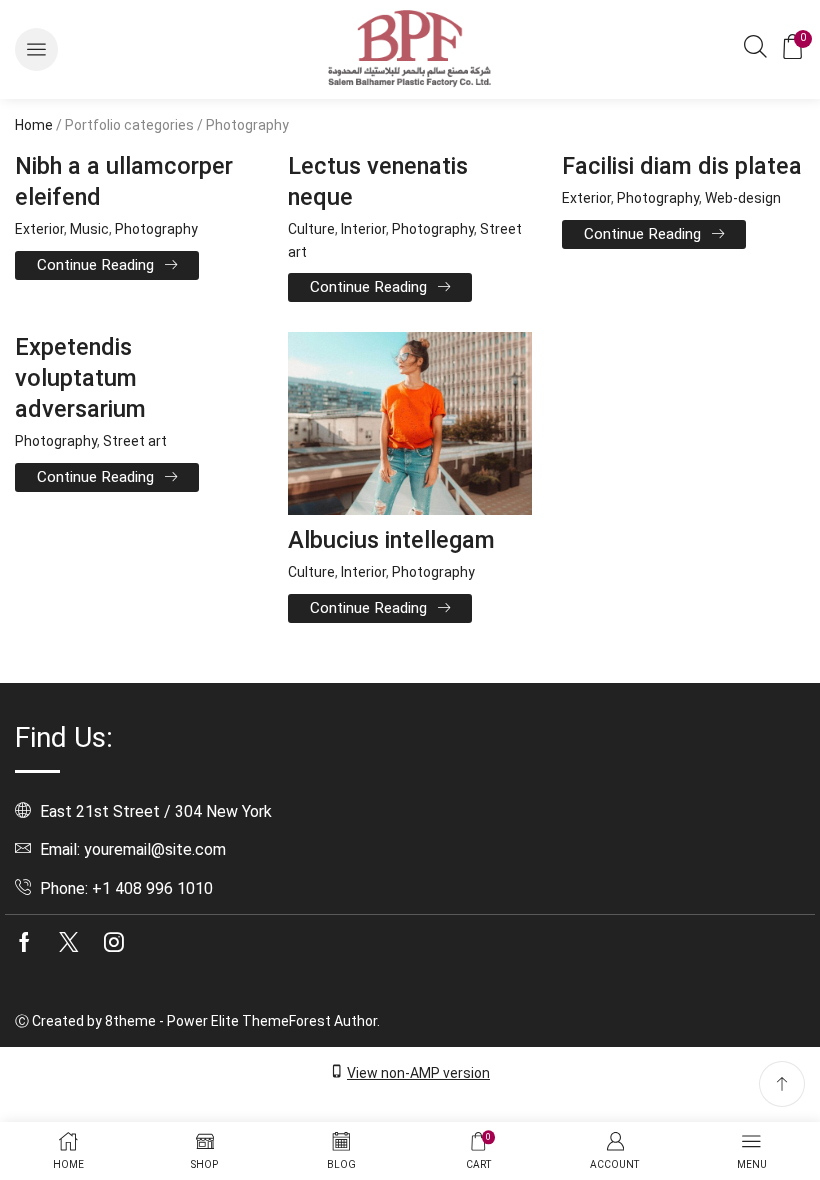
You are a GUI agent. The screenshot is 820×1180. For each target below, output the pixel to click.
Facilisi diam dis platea (682, 166)
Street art (135, 441)
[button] (36, 49)
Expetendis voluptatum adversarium (80, 378)
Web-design (743, 198)
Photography (156, 229)
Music (89, 229)
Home (34, 125)
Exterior (39, 229)
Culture (311, 229)
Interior (363, 229)
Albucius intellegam (391, 540)
